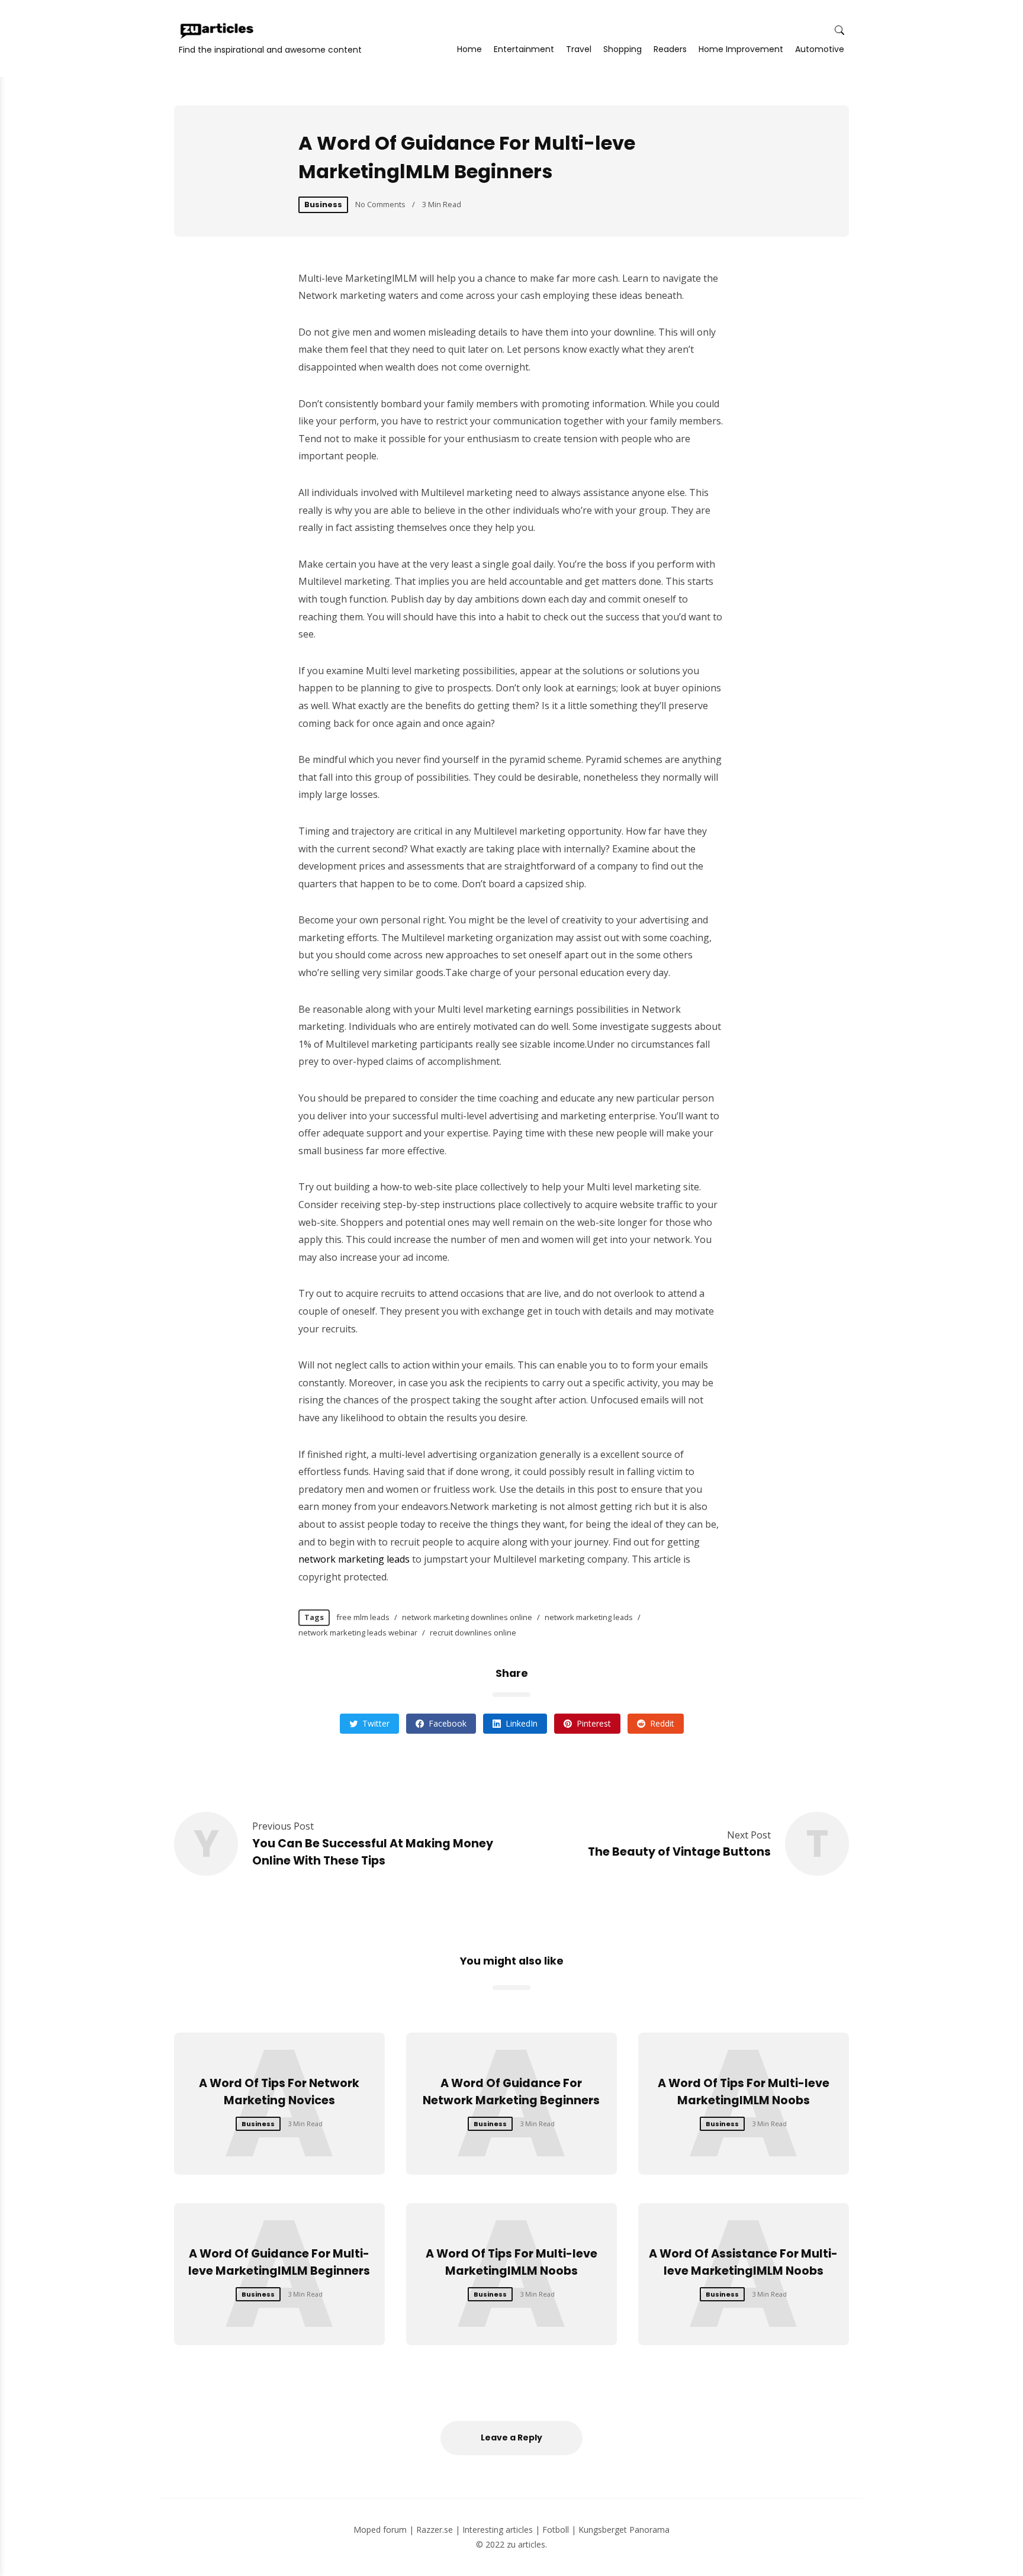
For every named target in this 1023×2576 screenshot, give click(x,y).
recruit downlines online (473, 1632)
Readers (670, 49)
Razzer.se (435, 2530)
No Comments (380, 204)
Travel (579, 49)
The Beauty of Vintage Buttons (679, 1852)
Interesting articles (498, 2530)
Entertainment (524, 49)
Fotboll (556, 2530)
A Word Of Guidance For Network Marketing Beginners (511, 2092)
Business (323, 205)
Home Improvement (741, 49)
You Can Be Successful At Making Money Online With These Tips (373, 1852)
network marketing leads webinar (358, 1632)
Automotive (820, 49)
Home (469, 49)
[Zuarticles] (218, 31)
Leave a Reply (511, 2437)
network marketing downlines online (467, 1617)
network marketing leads (354, 1559)
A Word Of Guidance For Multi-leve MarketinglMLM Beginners (279, 2262)
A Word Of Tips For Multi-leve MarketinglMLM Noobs (744, 2092)
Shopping (623, 49)
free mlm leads (363, 1617)
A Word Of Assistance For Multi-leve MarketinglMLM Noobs (743, 2262)
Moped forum (380, 2530)
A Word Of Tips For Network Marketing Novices (279, 2092)
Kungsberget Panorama (624, 2530)
